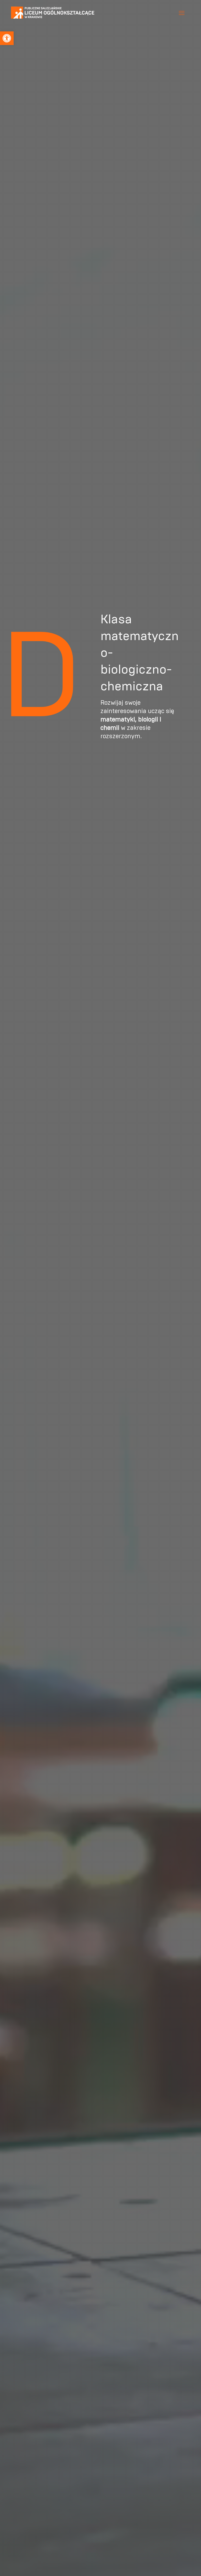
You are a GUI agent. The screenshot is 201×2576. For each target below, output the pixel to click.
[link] (7, 38)
